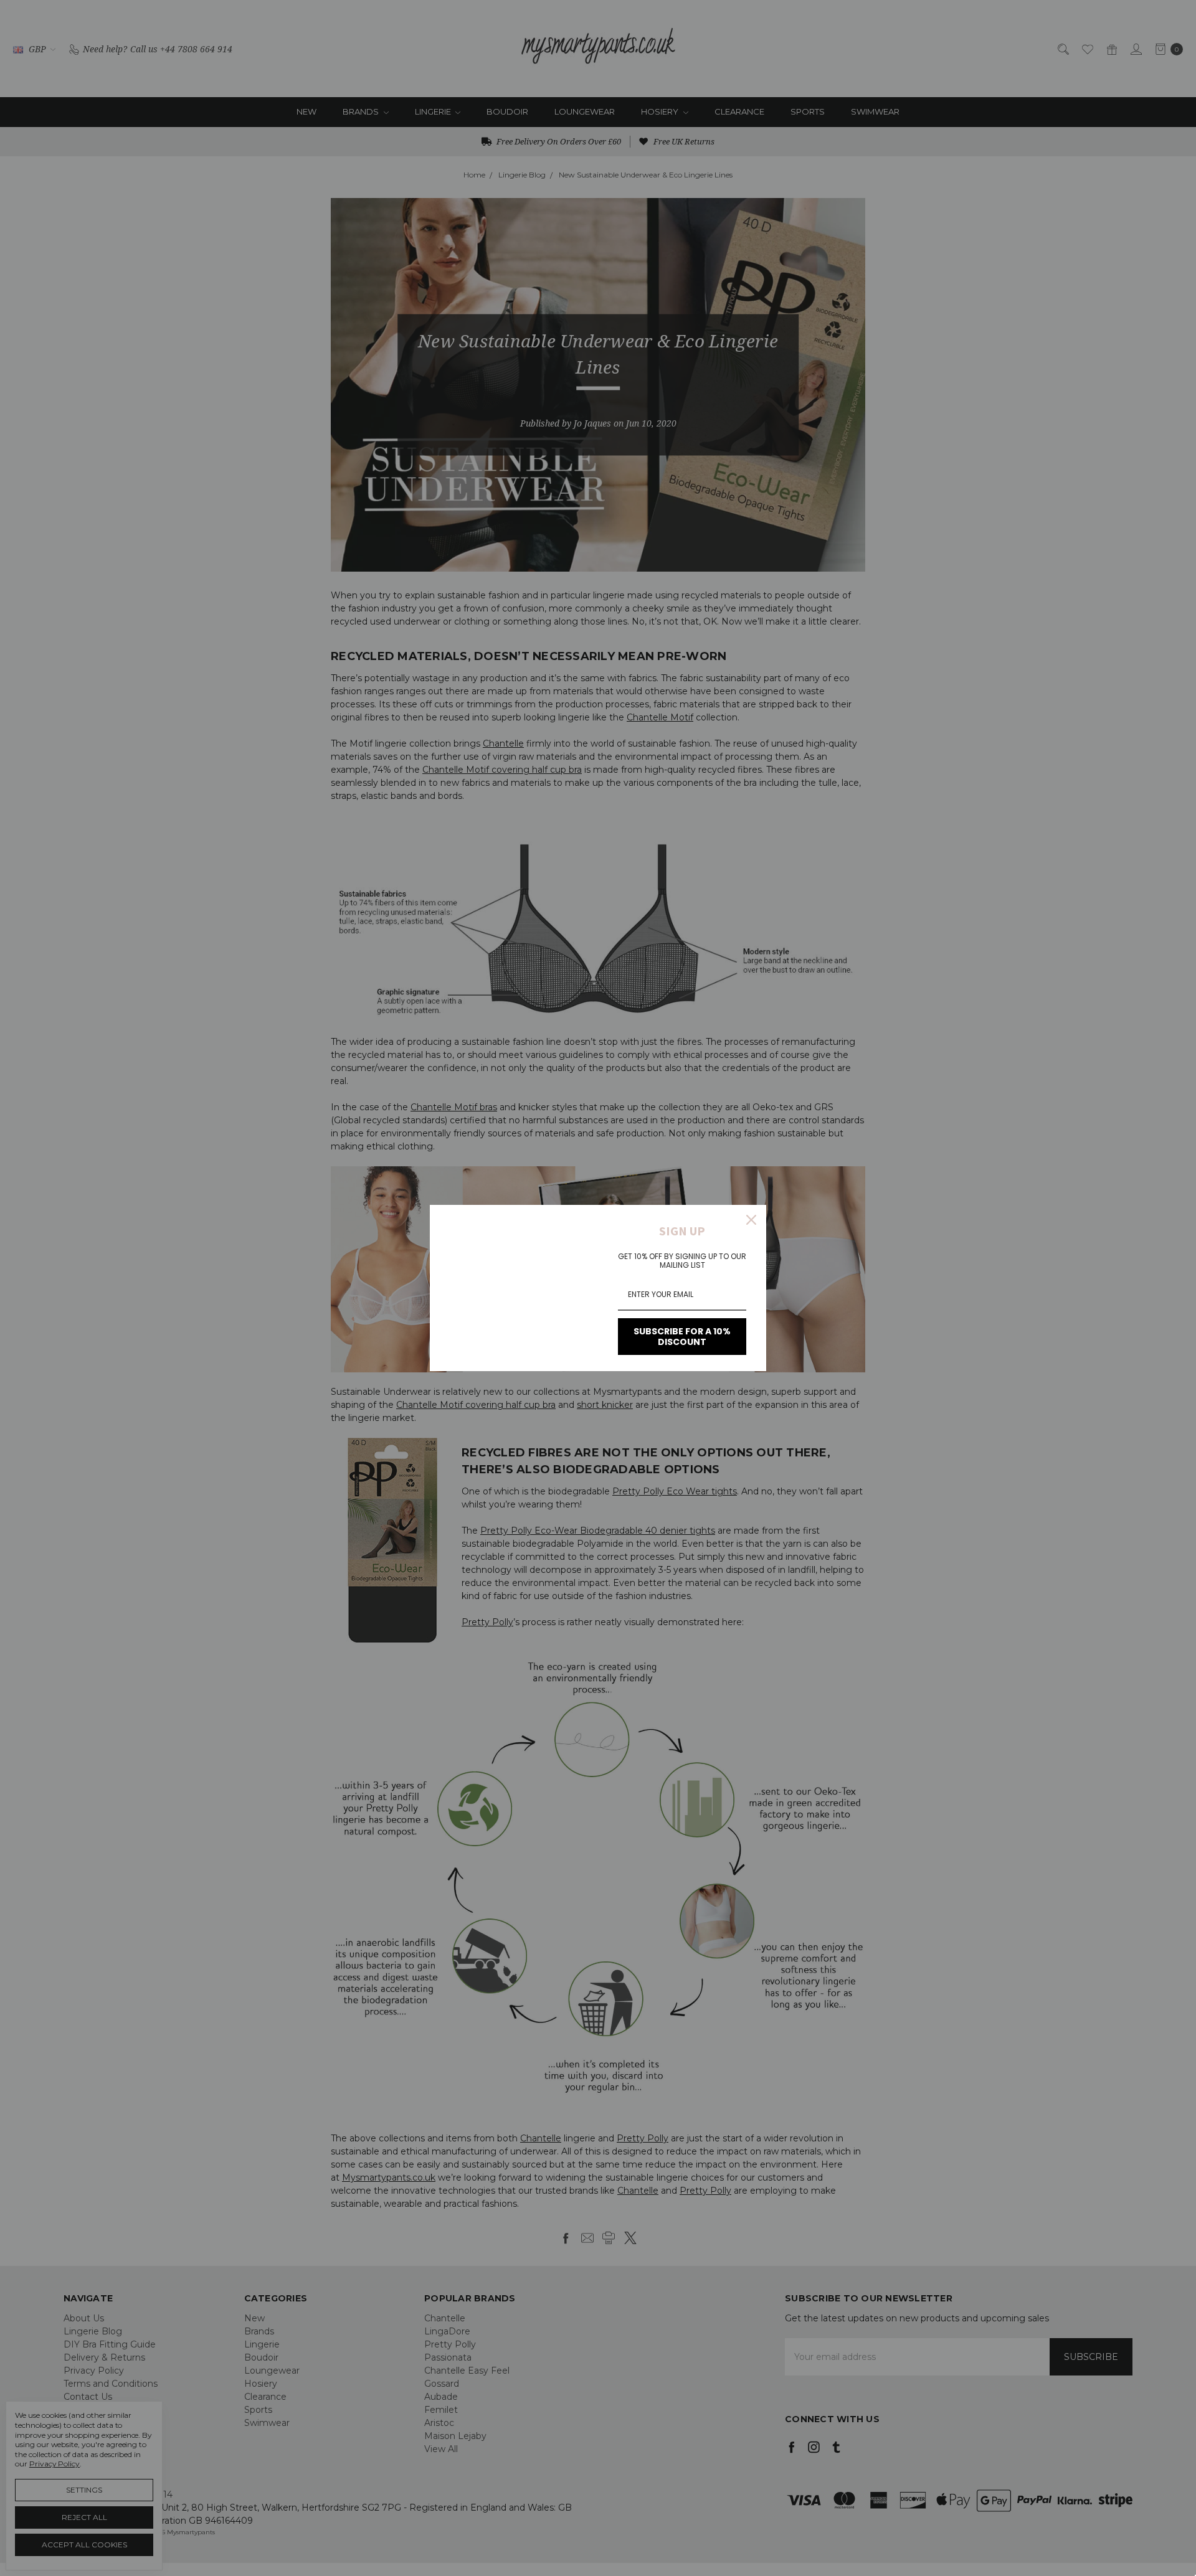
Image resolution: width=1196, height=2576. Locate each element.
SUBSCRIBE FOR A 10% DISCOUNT (682, 1337)
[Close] (751, 1220)
